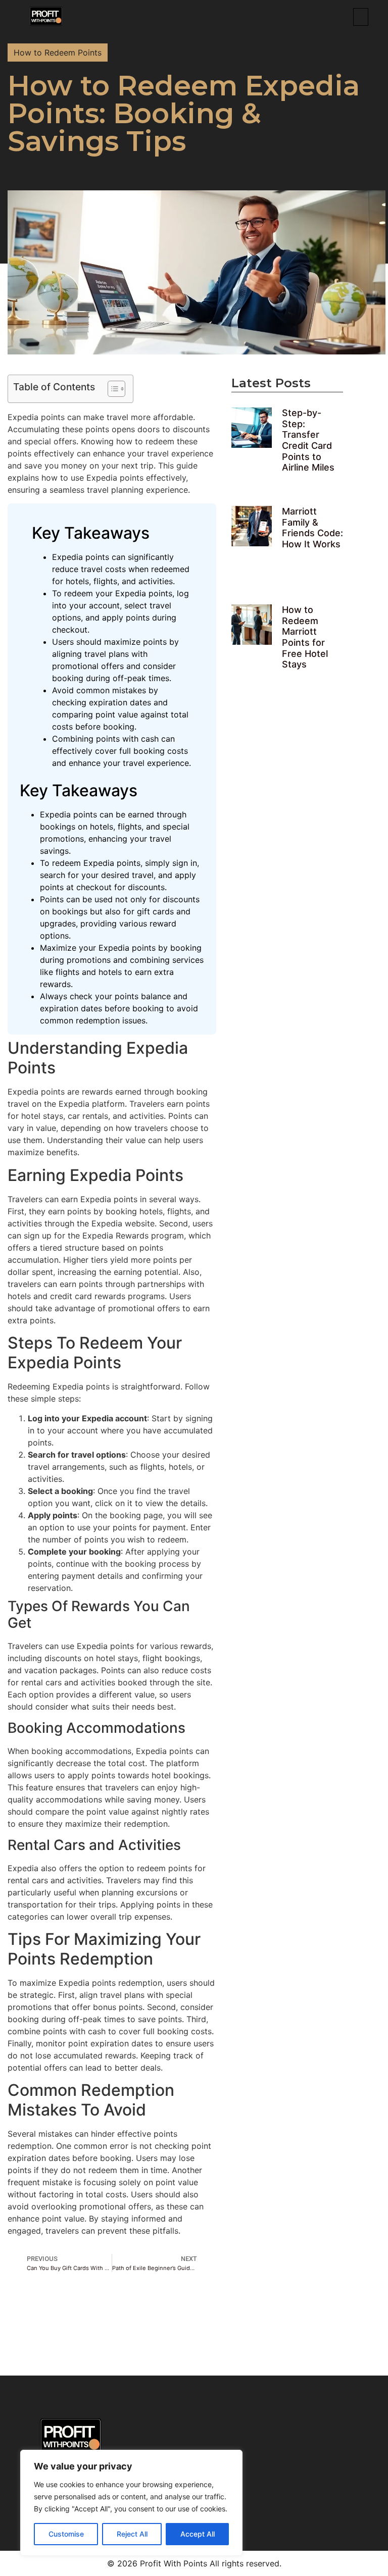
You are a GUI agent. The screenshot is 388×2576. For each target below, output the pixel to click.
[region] (131, 2503)
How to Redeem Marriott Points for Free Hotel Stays (305, 637)
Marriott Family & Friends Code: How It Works (312, 528)
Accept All (198, 2534)
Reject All (132, 2534)
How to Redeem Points (58, 53)
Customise (66, 2534)
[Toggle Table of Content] (111, 389)
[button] (361, 17)
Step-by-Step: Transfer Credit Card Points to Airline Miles (308, 440)
